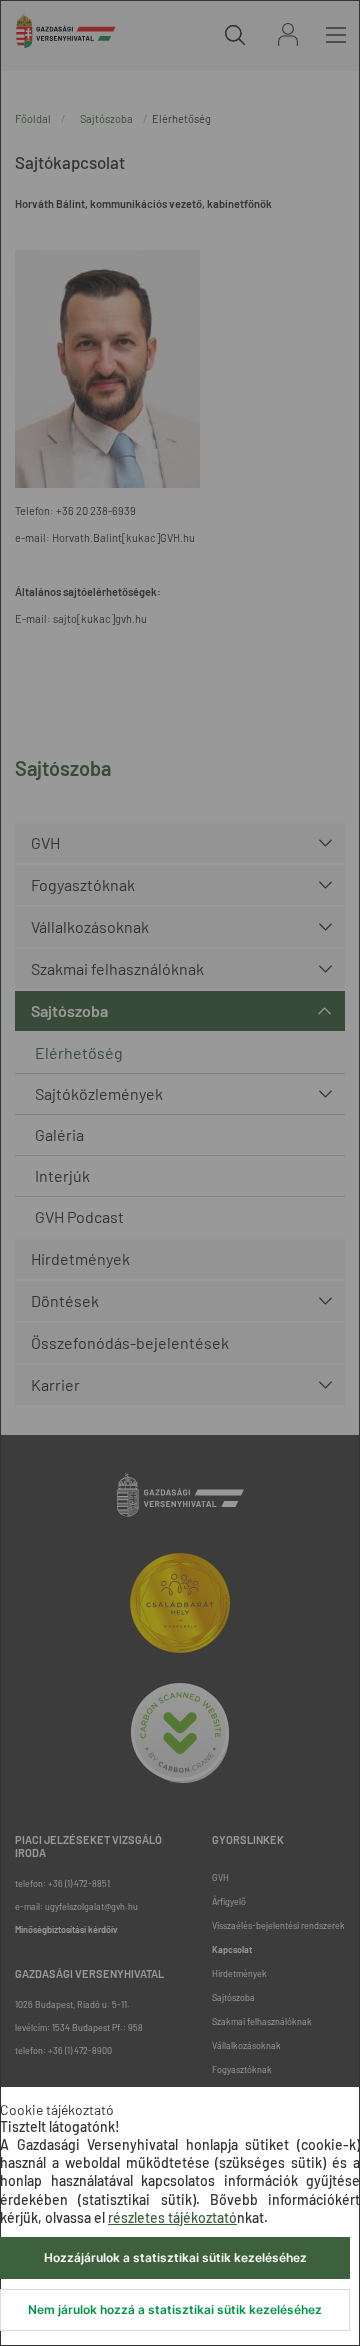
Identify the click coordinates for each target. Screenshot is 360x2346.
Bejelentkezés (288, 34)
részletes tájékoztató (172, 2217)
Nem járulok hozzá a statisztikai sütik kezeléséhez (175, 2309)
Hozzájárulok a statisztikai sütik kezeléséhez (175, 2257)
